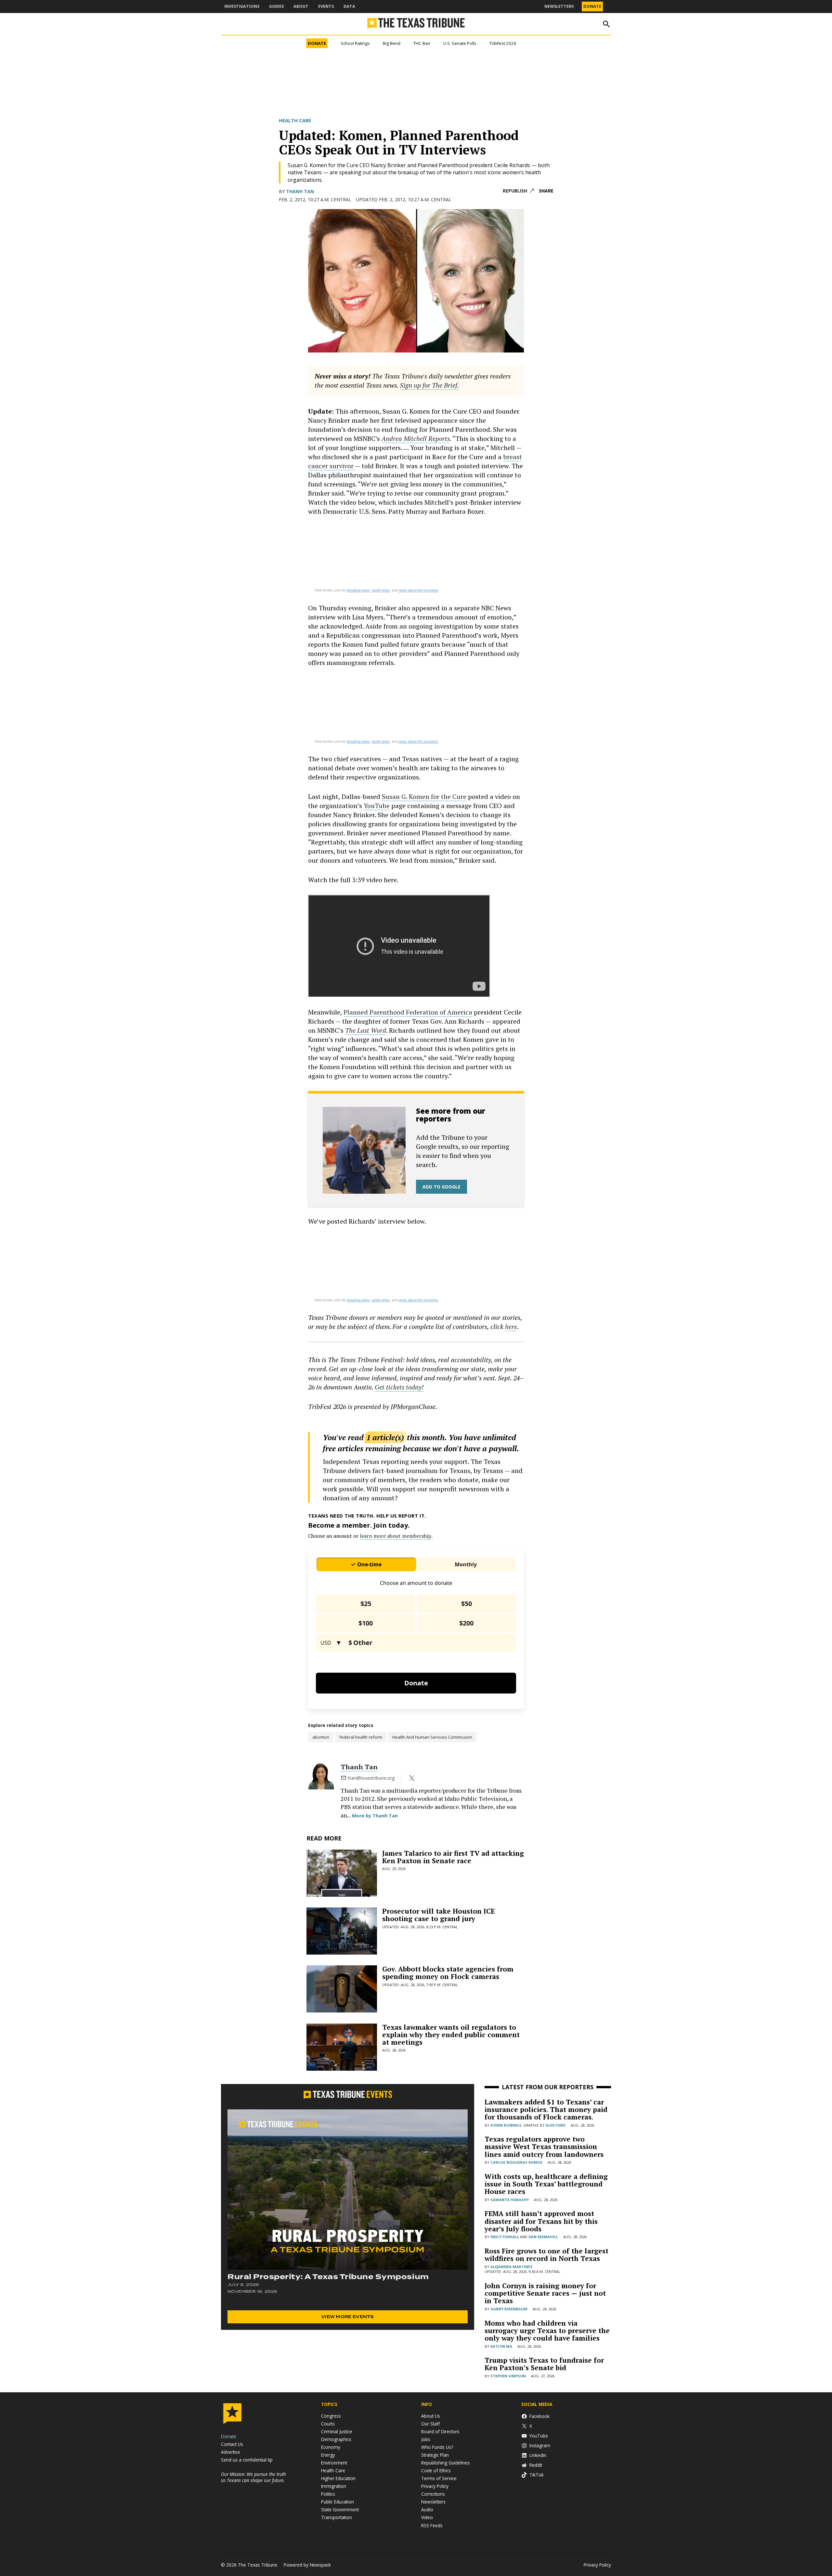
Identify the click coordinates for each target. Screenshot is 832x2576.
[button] (416, 1288)
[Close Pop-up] (538, 13)
